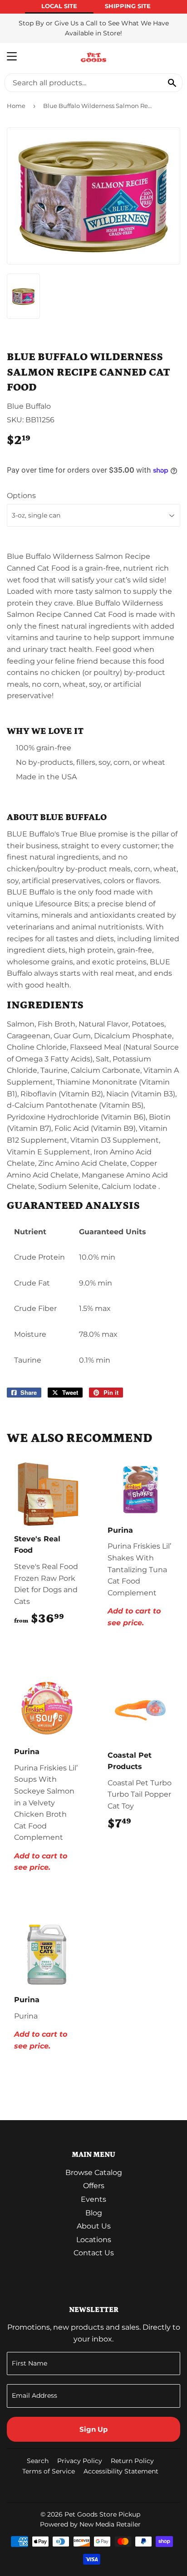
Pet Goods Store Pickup (102, 2514)
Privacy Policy (80, 2461)
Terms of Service (49, 2471)
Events (93, 2199)
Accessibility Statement (121, 2471)
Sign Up (93, 2429)
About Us (94, 2226)
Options (21, 496)
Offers (94, 2186)
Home (16, 106)
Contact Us (94, 2253)
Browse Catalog (94, 2173)
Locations (94, 2240)
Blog (94, 2213)
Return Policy (132, 2461)
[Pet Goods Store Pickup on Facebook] (172, 2489)
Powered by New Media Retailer (90, 2524)
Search (38, 2461)
